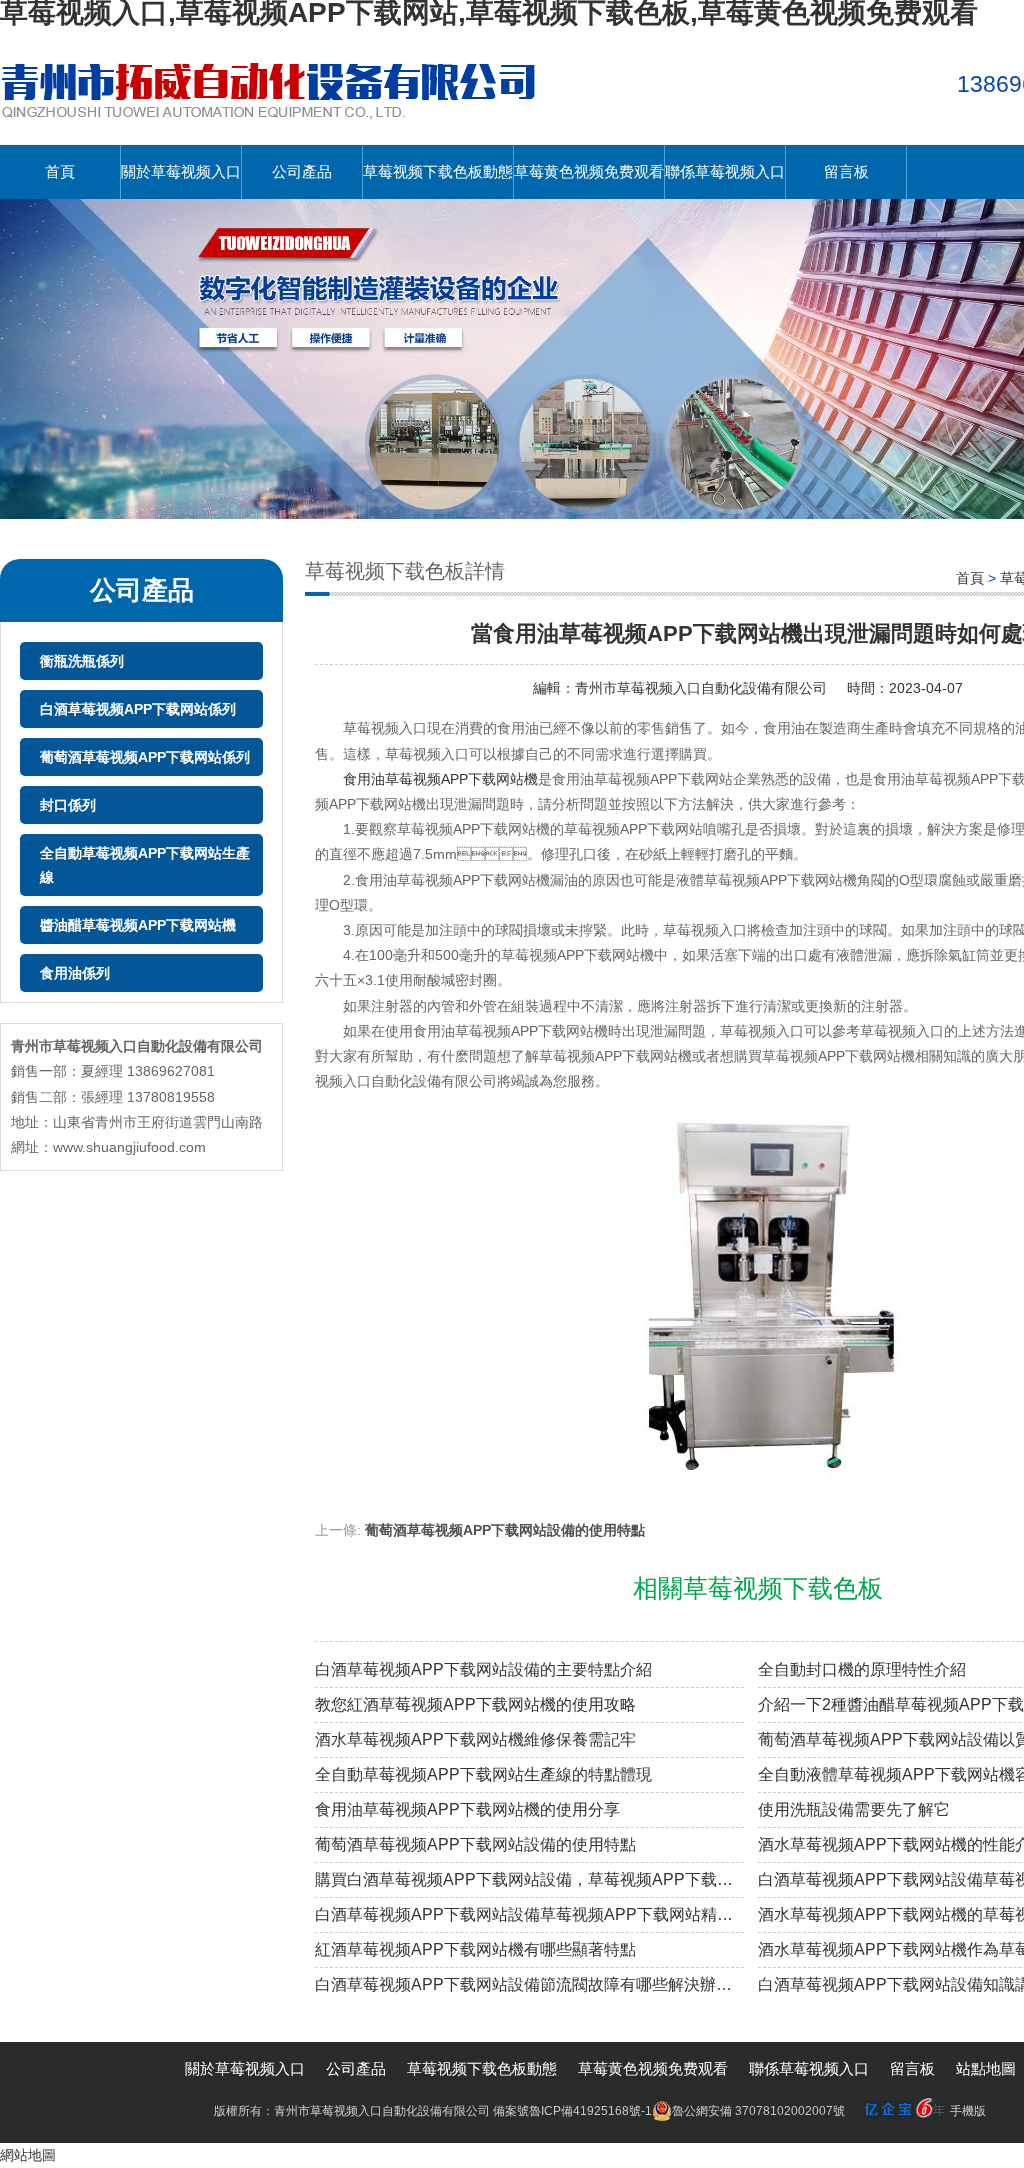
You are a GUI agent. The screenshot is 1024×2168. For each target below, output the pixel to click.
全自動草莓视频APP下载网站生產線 (145, 865)
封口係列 (68, 805)
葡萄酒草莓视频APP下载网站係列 (145, 757)
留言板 (846, 171)
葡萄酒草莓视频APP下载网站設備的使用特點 (505, 1530)
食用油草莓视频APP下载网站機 (440, 779)
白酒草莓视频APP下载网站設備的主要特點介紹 (483, 1669)
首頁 (60, 171)
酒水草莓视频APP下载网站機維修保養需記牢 (475, 1739)
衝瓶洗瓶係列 (82, 661)
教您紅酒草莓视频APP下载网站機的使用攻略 (475, 1704)
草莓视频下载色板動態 (438, 171)
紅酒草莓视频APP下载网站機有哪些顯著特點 (475, 1949)
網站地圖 (28, 2155)
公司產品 (302, 171)
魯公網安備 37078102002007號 (758, 2111)
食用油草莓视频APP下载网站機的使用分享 (467, 1809)
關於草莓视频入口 (181, 171)
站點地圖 (986, 2068)
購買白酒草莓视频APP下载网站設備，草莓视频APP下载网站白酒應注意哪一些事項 (529, 1879)
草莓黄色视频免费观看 (589, 171)
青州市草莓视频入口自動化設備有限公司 (701, 688)
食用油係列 (75, 973)
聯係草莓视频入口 (725, 171)
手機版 (968, 2111)
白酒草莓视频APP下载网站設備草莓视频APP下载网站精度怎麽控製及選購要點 (529, 1914)
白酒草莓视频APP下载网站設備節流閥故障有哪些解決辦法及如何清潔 (529, 1984)
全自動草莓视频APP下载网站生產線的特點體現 (483, 1774)
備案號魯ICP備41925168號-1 (572, 2111)
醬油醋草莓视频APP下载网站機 (138, 925)
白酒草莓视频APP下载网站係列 (138, 709)
